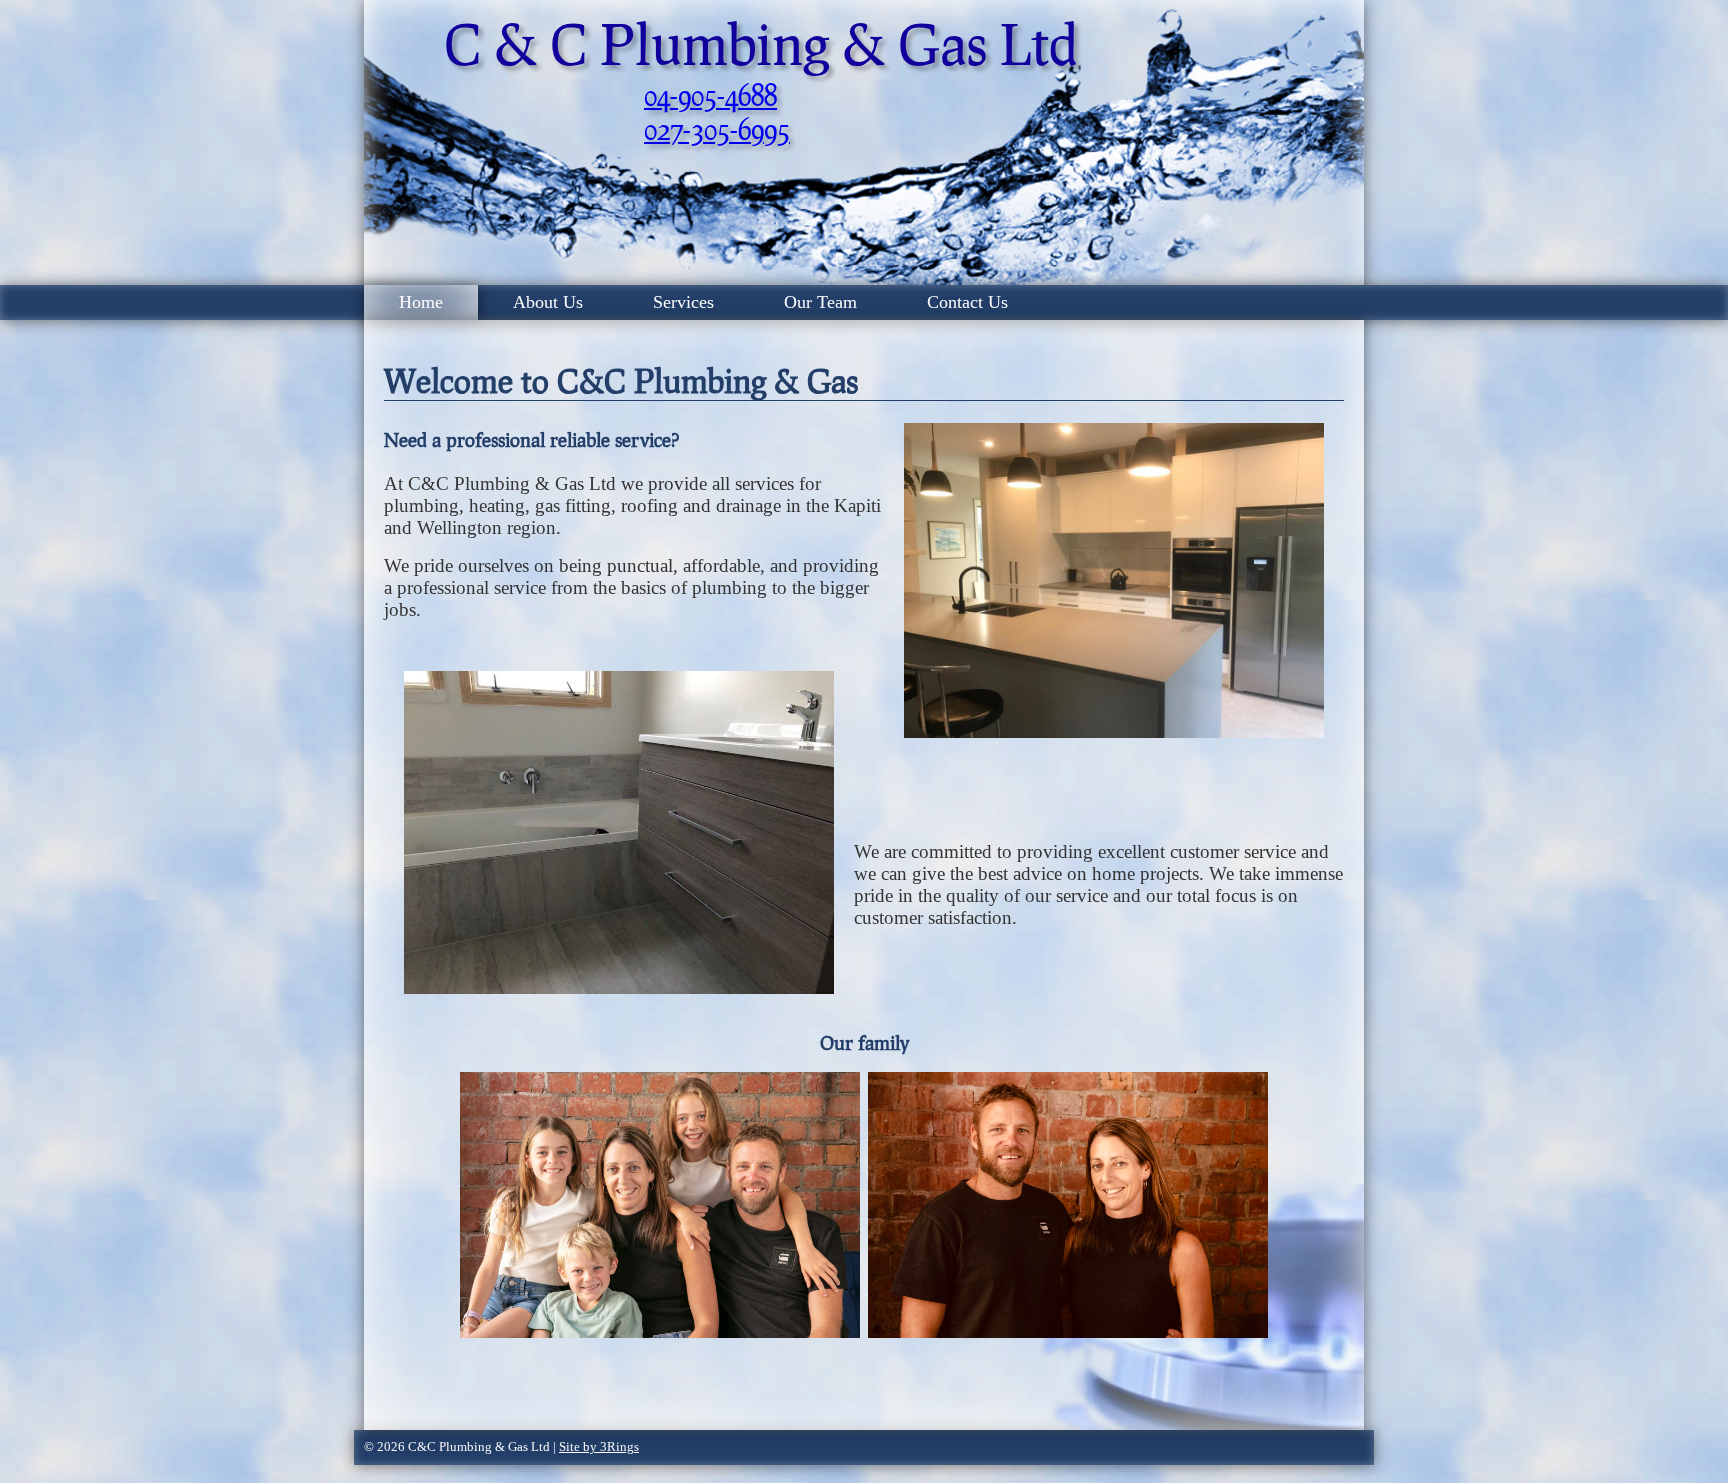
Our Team (820, 302)
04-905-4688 (710, 95)
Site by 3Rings (599, 1447)
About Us (548, 302)
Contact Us (967, 302)
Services (683, 302)
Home (421, 302)
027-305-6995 (717, 129)
